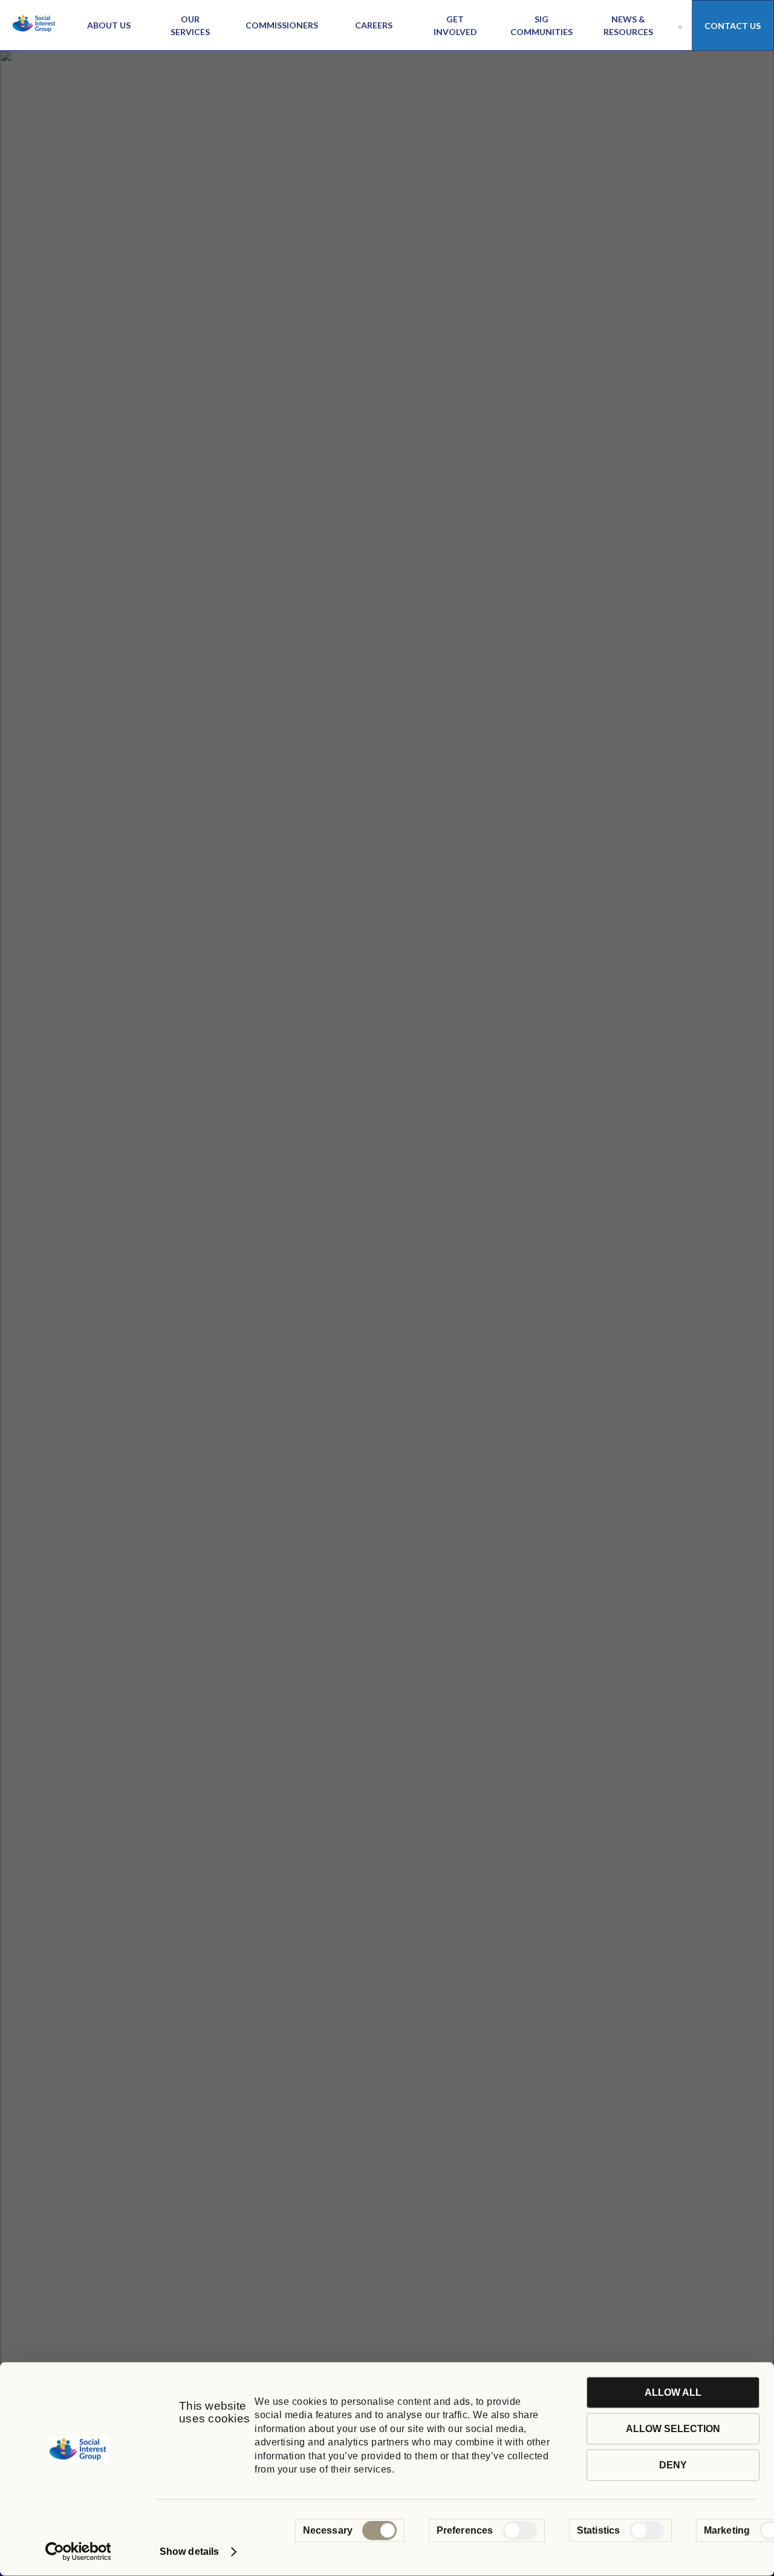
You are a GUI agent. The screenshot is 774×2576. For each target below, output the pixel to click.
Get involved (455, 25)
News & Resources (628, 25)
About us (109, 25)
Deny (673, 2465)
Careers (374, 25)
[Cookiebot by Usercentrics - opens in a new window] (78, 2552)
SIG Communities (541, 25)
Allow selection (673, 2429)
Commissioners (282, 25)
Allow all (673, 2392)
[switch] (520, 2531)
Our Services (190, 25)
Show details (189, 2552)
